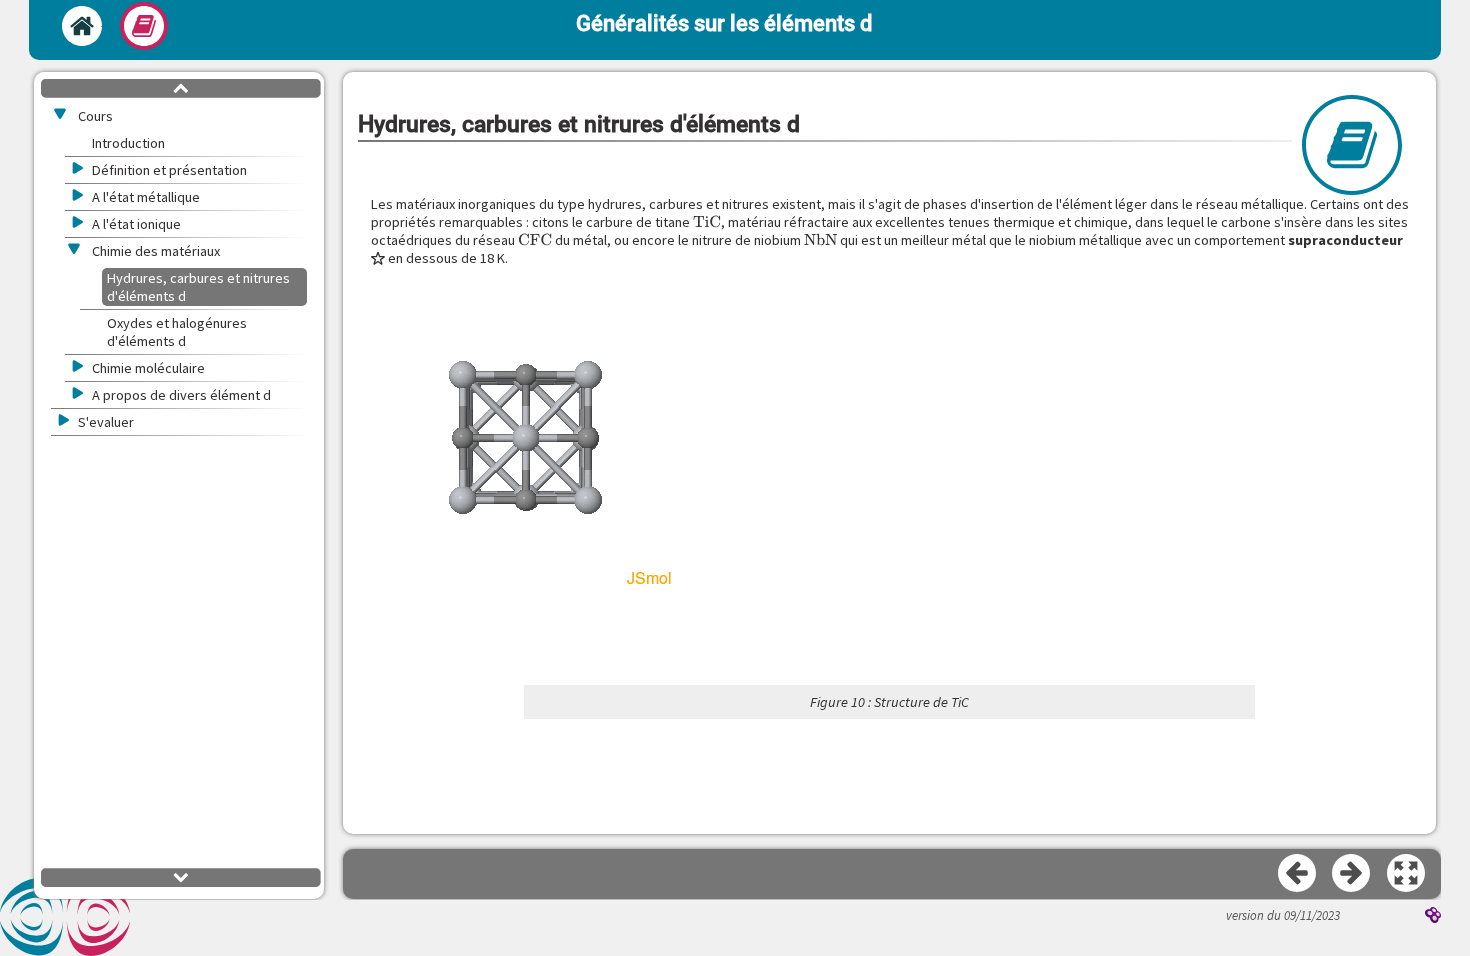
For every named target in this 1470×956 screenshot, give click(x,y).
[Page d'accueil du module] (82, 26)
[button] (1407, 874)
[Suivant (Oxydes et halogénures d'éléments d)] (1352, 874)
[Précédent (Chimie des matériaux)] (1298, 874)
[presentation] (707, 222)
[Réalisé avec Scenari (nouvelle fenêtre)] (1433, 917)
